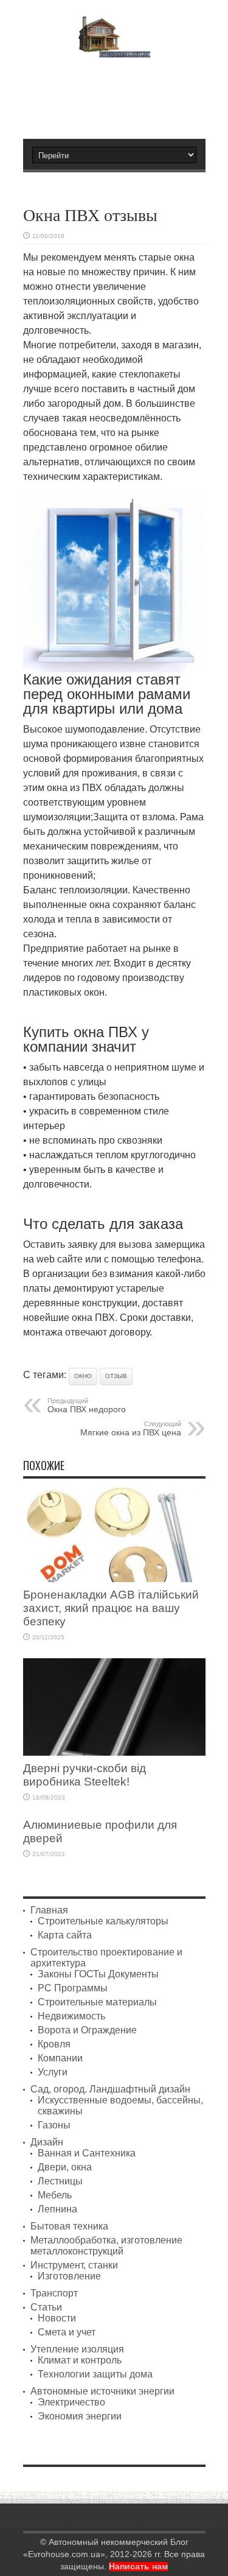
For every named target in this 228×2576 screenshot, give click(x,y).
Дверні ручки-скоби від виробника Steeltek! (85, 1775)
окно (83, 1376)
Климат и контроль (80, 2360)
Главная (49, 1910)
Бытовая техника (69, 2226)
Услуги (53, 2072)
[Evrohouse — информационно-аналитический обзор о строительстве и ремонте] (114, 49)
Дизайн (47, 2142)
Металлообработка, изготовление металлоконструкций (106, 2246)
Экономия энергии (80, 2416)
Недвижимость (71, 2016)
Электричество (71, 2402)
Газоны (54, 2125)
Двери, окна (65, 2167)
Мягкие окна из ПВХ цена (131, 1429)
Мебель (55, 2195)
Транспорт (54, 2293)
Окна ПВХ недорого (87, 1406)
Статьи (46, 2307)
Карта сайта (65, 1935)
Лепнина (57, 2209)
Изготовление (69, 2276)
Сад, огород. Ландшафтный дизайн (110, 2089)
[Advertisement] (120, 93)
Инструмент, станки (74, 2265)
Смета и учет (67, 2332)
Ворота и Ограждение (87, 2030)
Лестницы (60, 2181)
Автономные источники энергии (102, 2391)
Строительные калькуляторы (103, 1921)
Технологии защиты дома (95, 2374)
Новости (57, 2318)
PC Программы (73, 1988)
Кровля (54, 2044)
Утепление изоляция (77, 2349)
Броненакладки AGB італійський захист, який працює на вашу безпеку (111, 1608)
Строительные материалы (97, 2002)
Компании (60, 2058)
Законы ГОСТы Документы (98, 1974)
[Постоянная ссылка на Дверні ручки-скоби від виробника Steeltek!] (114, 1752)
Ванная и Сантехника (87, 2153)
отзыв (116, 1376)
